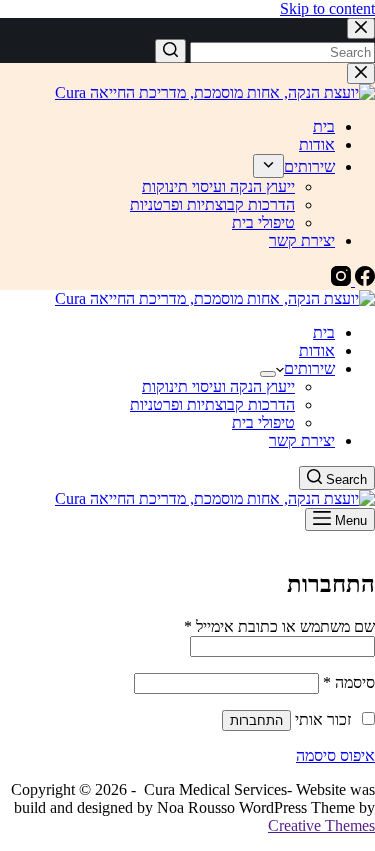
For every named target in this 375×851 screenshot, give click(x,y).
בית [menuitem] (324, 126)
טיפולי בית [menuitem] (263, 222)
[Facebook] (363, 280)
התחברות (256, 720)
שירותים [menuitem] (309, 166)
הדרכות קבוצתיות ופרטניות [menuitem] (212, 204)
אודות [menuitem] (317, 144)
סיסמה (349, 682)
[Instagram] (341, 280)
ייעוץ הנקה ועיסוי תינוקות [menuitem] (218, 186)
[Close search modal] (361, 28)
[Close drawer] (361, 73)
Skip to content (327, 8)
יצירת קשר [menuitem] (302, 240)
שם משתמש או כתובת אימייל (279, 626)
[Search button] (170, 51)
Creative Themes (321, 825)
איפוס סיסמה (335, 755)
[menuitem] (268, 166)
